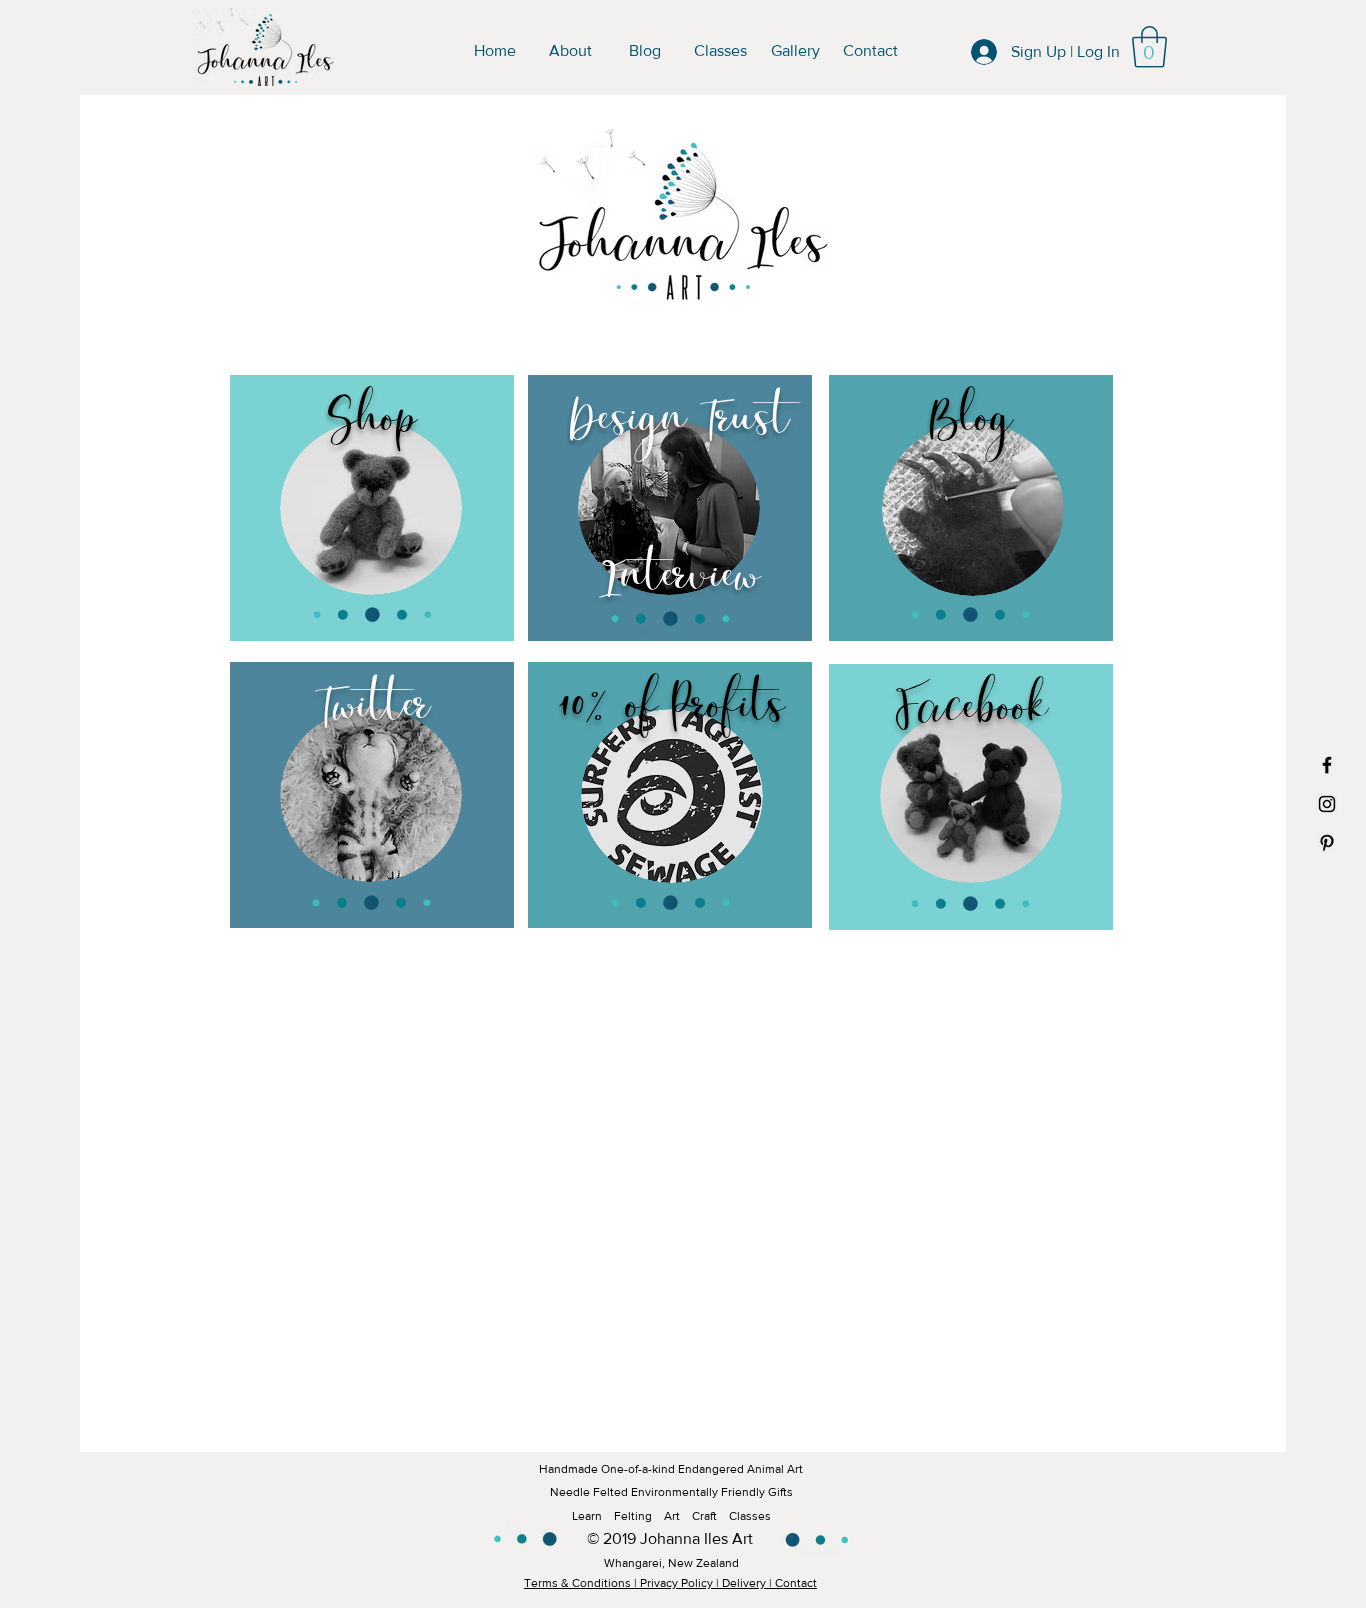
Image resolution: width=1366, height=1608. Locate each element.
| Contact (793, 1583)
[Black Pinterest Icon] (1327, 843)
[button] (1149, 47)
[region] (372, 510)
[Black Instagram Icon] (1327, 804)
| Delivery (741, 1583)
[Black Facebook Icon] (1327, 765)
